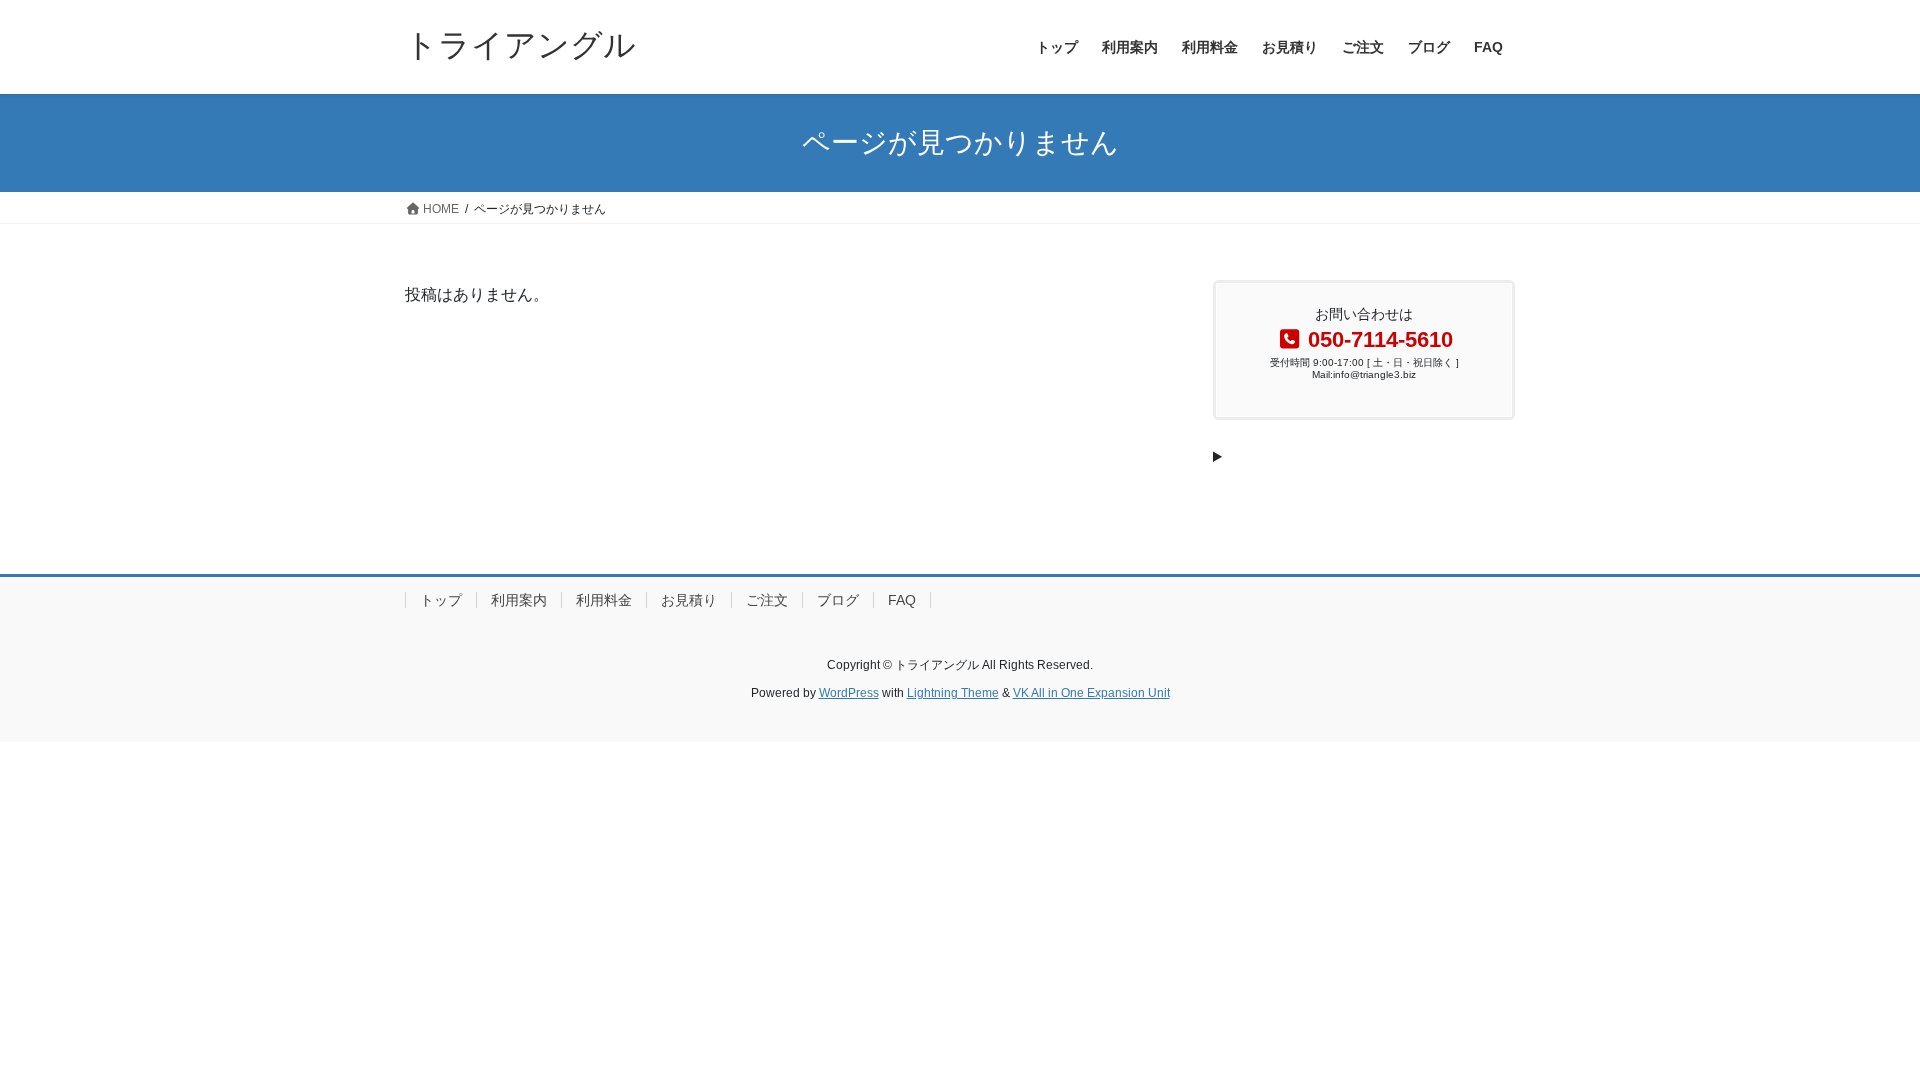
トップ (441, 600)
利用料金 (604, 600)
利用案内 (519, 600)
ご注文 (767, 600)
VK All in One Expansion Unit (1091, 693)
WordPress (849, 693)
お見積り (689, 600)
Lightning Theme (953, 693)
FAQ (902, 600)
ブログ (838, 600)
